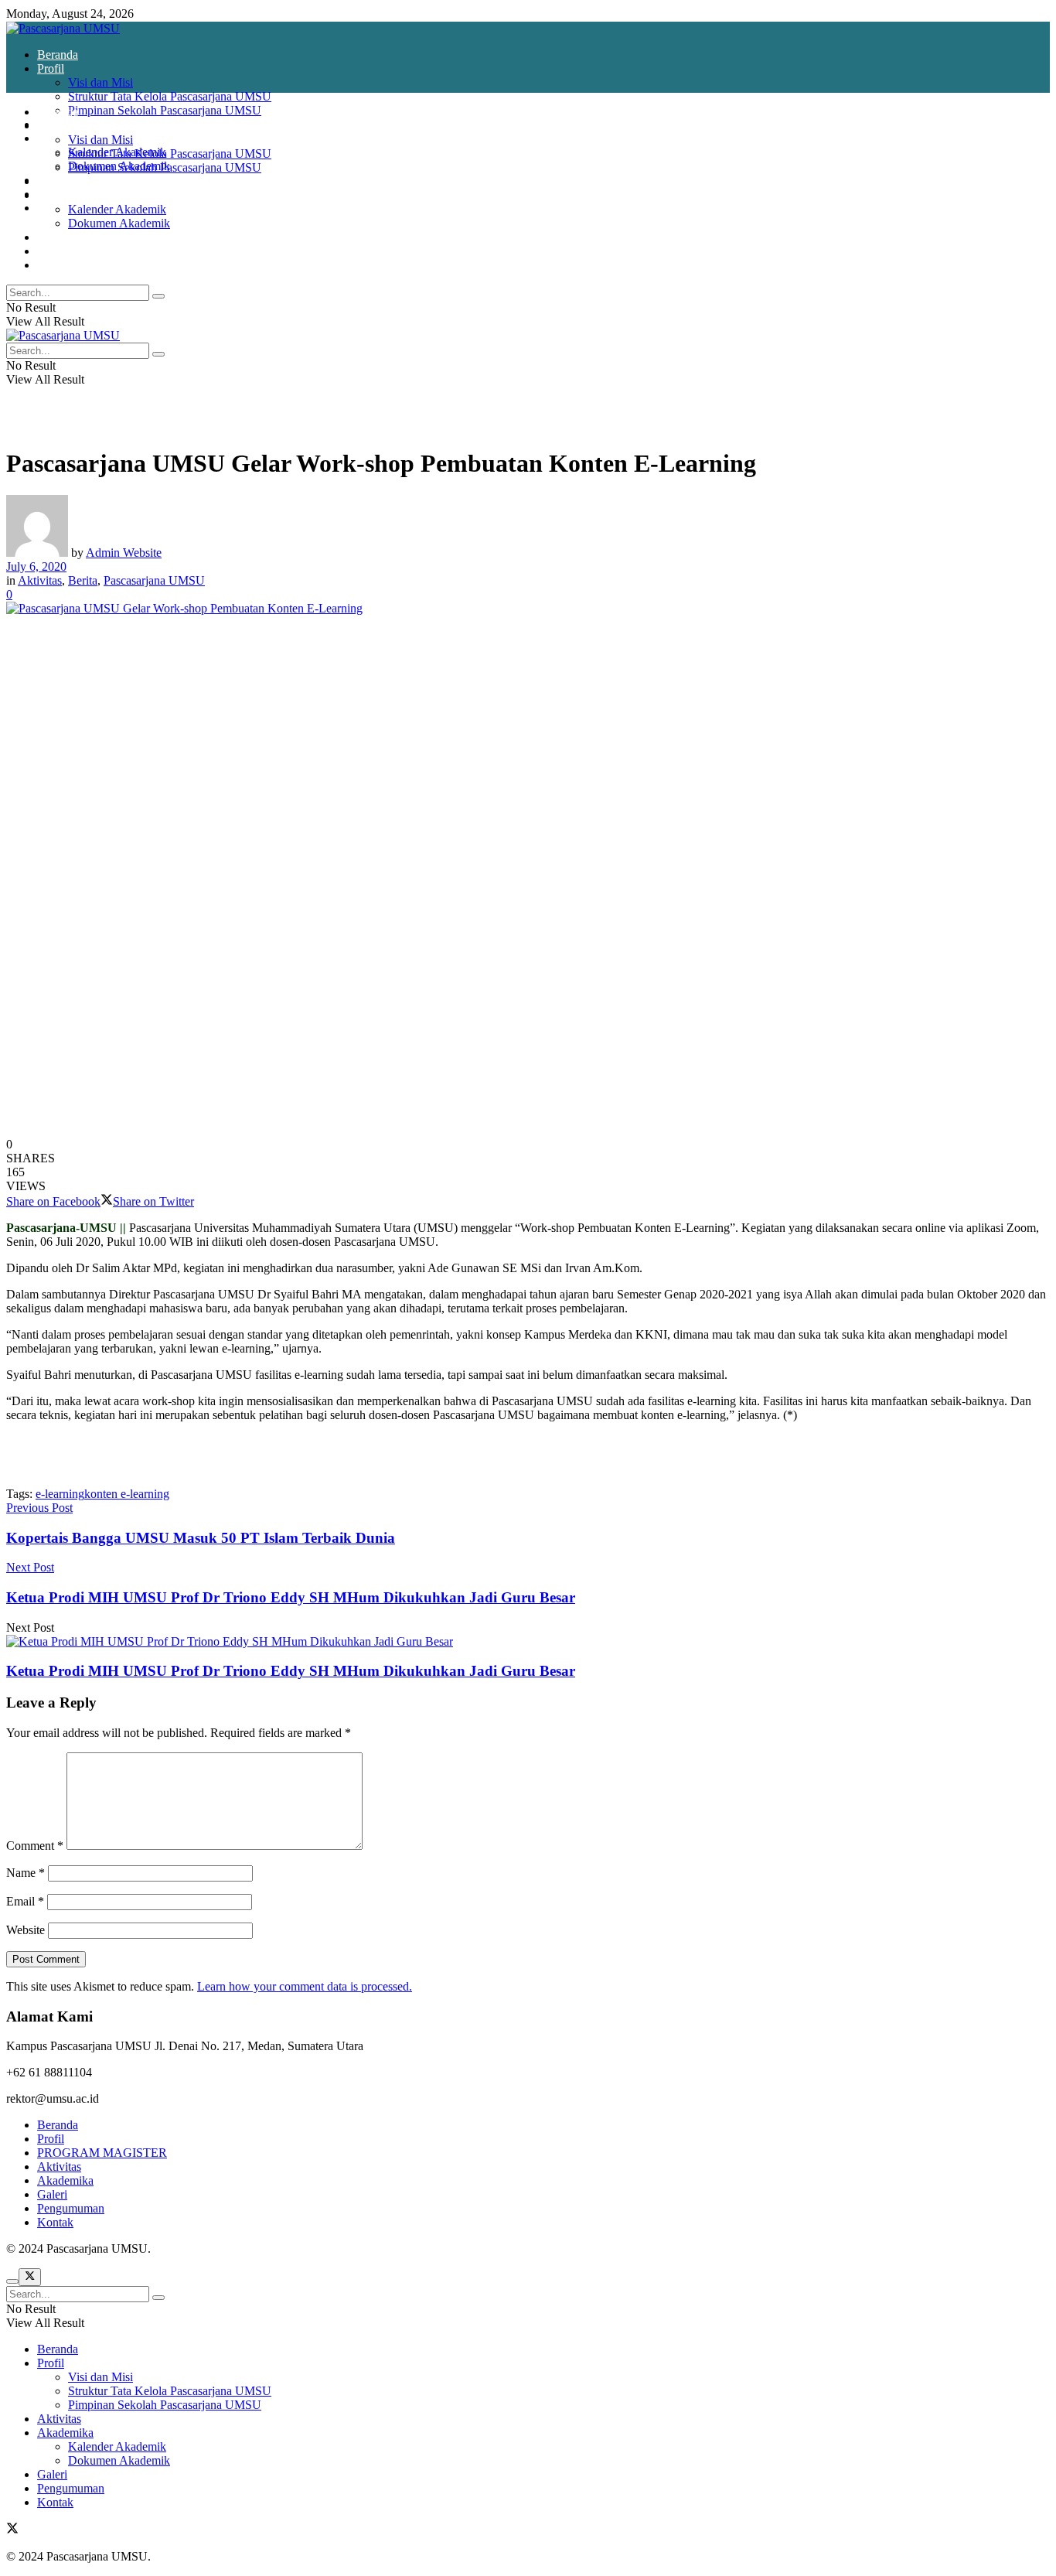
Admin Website (124, 553)
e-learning (60, 1494)
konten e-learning (127, 1494)
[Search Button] (158, 296)
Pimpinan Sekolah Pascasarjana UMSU (165, 110)
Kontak (55, 265)
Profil (51, 68)
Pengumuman (71, 251)
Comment (35, 1846)
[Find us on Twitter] (12, 2530)
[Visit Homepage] (63, 28)
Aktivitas (59, 181)
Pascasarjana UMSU (154, 580)
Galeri (52, 237)
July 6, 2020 (36, 566)
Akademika (65, 138)
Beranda (58, 55)
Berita (83, 580)
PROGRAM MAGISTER (102, 2153)
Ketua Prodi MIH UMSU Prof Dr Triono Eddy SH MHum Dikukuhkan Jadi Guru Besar (291, 1671)
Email (25, 1901)
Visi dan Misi (100, 82)
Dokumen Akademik (119, 223)
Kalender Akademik (117, 209)
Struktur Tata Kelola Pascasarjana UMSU (170, 96)
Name (26, 1873)
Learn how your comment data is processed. (305, 1986)
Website (26, 1930)
